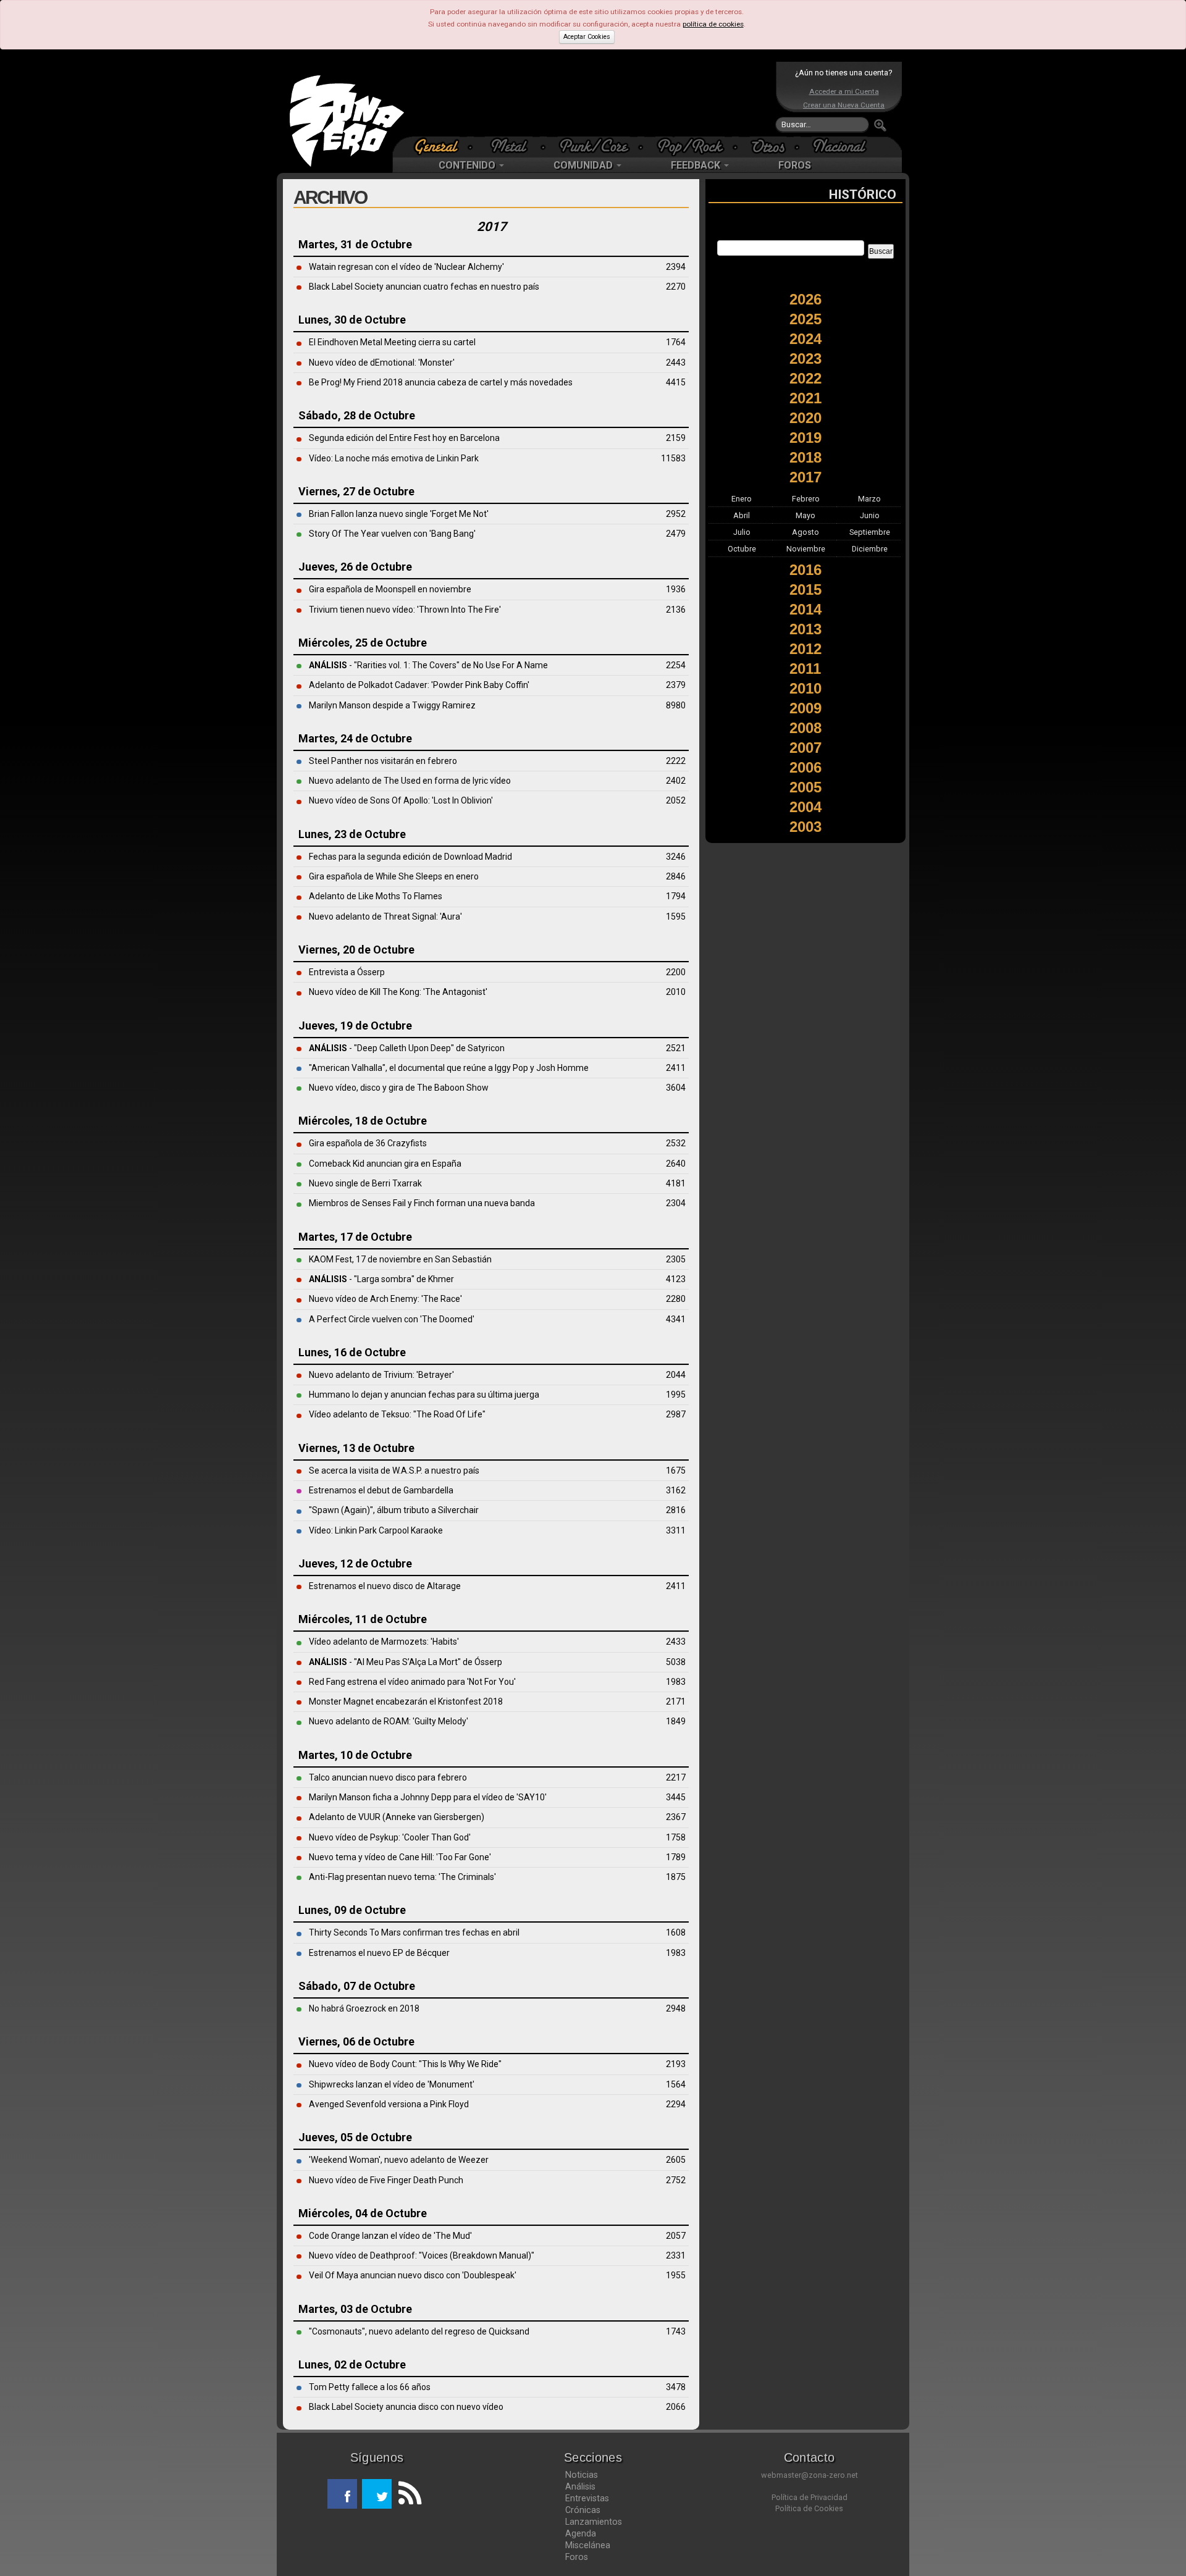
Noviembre (806, 549)
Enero (742, 499)
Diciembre (870, 549)
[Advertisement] (590, 99)
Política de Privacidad (810, 2497)
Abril (742, 515)
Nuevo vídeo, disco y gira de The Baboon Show (399, 1088)
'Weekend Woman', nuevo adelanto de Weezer (399, 2160)
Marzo (869, 499)
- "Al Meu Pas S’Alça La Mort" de (392, 1662)
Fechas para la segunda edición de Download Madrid (410, 857)
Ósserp (488, 1662)
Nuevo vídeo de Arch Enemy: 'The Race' (385, 1299)
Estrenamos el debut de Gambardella (381, 1490)
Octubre (742, 549)
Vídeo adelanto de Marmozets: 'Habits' (384, 1642)
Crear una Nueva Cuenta (844, 105)
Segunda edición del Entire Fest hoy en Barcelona (404, 438)
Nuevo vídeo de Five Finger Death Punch (386, 2180)
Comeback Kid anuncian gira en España (385, 1164)
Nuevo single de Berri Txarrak (365, 1183)
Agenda (581, 2533)
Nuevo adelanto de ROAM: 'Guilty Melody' (389, 1721)
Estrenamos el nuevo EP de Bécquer (379, 1953)
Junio (870, 515)
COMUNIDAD (584, 165)
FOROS (795, 165)
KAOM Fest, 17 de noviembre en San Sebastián (400, 1259)
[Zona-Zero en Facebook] (342, 2494)
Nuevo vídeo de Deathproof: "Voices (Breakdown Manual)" (422, 2255)
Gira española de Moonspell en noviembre (390, 589)
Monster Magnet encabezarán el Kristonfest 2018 (406, 1701)
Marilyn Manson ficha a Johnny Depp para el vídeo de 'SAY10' (428, 1797)
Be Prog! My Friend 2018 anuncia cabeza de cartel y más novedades (441, 382)
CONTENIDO (468, 165)
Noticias (582, 2475)
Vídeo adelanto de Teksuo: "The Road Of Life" (397, 1414)
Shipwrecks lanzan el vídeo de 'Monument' (392, 2084)
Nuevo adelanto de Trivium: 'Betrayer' (381, 1375)
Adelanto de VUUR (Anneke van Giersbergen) (397, 1817)
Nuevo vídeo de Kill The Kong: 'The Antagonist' (398, 992)
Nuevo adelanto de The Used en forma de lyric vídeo (410, 781)
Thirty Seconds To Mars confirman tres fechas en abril (414, 1932)
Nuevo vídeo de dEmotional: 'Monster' (382, 363)
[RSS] (406, 2494)
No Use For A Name (511, 665)
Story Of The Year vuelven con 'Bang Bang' (392, 534)
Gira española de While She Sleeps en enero (394, 876)
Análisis (580, 2486)
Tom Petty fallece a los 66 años (370, 2387)
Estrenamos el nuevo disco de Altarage (385, 1586)
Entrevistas (587, 2498)
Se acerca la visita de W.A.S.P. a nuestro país (394, 1471)
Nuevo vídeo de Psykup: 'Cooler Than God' (390, 1837)
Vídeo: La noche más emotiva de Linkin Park (394, 458)
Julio (742, 532)
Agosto (805, 532)
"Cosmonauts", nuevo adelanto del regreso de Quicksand (419, 2331)
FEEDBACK (697, 165)
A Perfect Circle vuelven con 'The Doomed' (392, 1319)
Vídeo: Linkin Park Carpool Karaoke (376, 1530)
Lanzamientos (594, 2522)
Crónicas (583, 2510)
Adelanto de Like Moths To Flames (376, 896)
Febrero (806, 499)
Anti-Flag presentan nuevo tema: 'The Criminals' (402, 1877)
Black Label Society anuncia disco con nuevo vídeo (406, 2407)
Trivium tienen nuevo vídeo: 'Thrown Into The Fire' (405, 610)
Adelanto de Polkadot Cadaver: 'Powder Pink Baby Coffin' (419, 685)
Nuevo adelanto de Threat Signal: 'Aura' (385, 917)
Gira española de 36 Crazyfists (368, 1143)
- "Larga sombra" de (368, 1279)
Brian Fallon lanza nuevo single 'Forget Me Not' (399, 514)
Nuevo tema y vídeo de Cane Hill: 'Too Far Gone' (400, 1857)
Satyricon (486, 1048)
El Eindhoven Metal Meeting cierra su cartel (392, 342)
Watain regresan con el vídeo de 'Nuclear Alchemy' (406, 267)
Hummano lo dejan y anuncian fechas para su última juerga (424, 1395)
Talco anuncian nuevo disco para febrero (388, 1777)
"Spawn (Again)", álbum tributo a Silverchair (394, 1510)
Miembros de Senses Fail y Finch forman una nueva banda (422, 1203)
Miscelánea (588, 2545)
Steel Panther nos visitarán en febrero (383, 761)
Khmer (441, 1279)
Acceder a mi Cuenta (844, 91)
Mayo (805, 515)
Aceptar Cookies (587, 37)
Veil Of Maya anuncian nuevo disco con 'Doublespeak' (413, 2275)
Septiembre (870, 532)
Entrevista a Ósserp (347, 972)
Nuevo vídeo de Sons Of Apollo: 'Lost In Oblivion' (401, 800)
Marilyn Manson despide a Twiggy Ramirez (392, 705)
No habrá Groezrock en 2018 (364, 2008)
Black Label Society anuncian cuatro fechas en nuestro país (424, 287)
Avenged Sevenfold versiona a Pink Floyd (389, 2104)
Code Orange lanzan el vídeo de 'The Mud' (390, 2236)
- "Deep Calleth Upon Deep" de (388, 1048)
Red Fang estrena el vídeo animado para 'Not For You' (412, 1682)
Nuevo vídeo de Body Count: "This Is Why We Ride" (405, 2064)
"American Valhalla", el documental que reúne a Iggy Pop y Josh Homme (449, 1068)
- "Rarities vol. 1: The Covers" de (391, 665)
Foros (577, 2557)
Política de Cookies (809, 2508)
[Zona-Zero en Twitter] (377, 2494)
